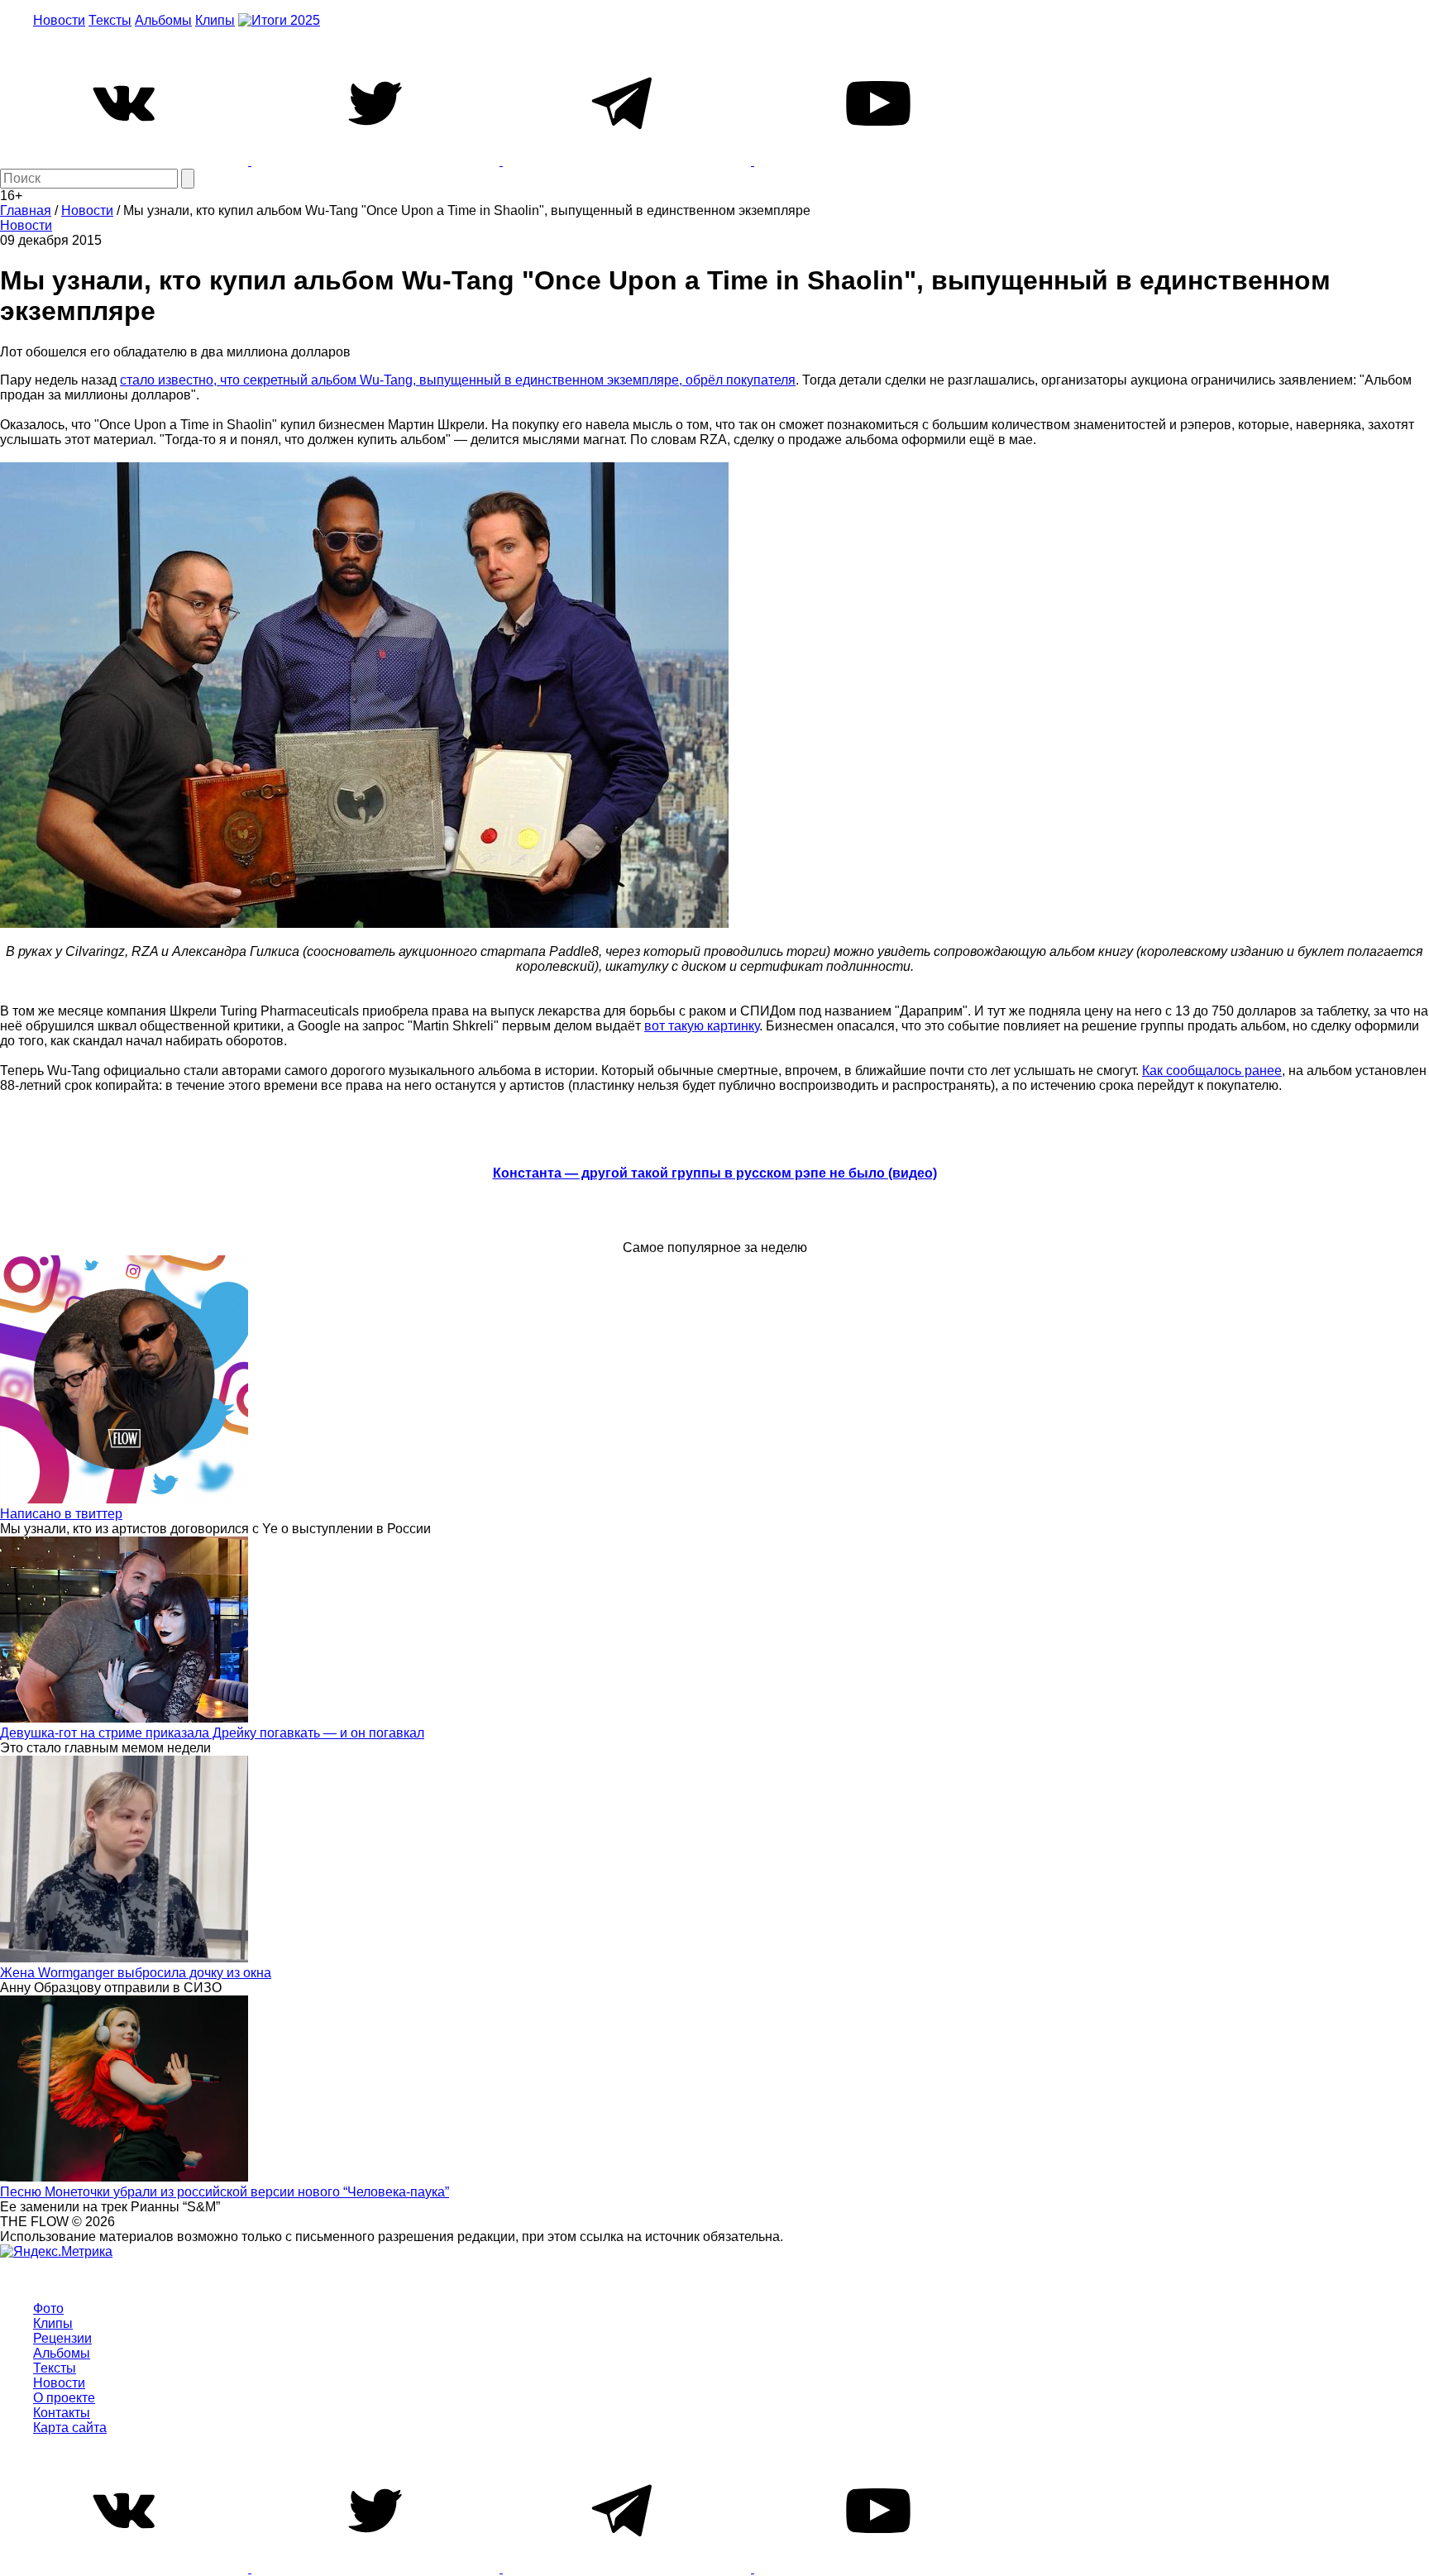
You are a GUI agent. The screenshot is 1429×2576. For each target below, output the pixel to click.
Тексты (110, 20)
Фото (48, 2308)
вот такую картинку (702, 1026)
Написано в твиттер (61, 1514)
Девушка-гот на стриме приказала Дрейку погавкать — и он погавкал (212, 1733)
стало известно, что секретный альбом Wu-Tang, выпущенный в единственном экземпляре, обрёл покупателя (458, 380)
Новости (59, 20)
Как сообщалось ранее (1212, 1071)
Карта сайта (70, 2428)
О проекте (64, 2398)
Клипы (215, 20)
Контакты (62, 2413)
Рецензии (62, 2338)
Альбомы (163, 20)
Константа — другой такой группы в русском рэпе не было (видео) (715, 1173)
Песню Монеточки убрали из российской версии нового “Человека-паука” (225, 2192)
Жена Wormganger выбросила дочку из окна (136, 1973)
